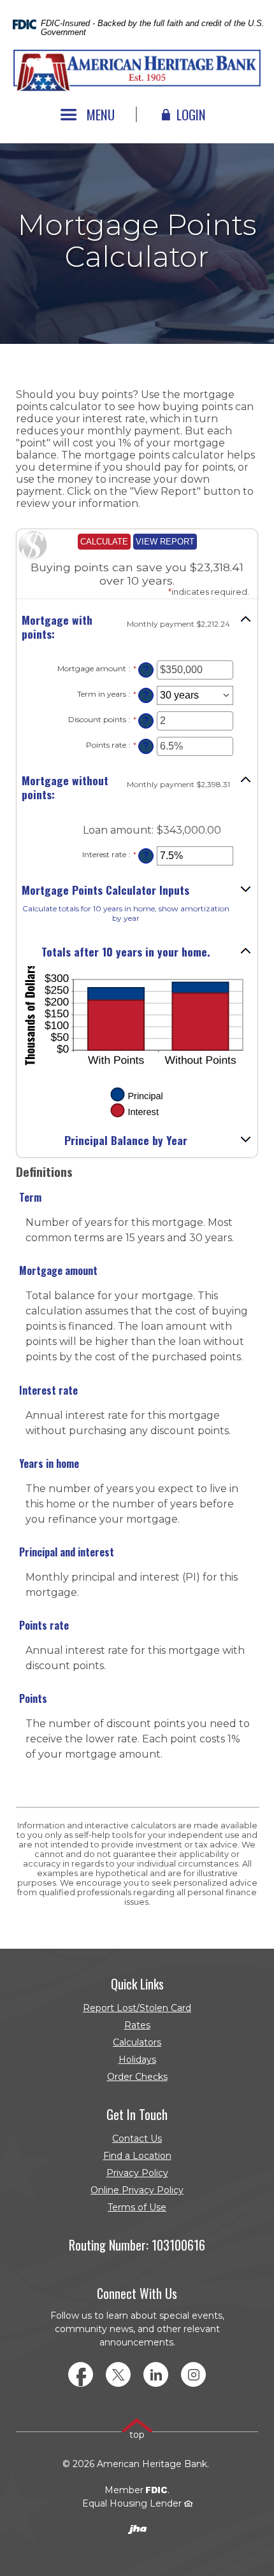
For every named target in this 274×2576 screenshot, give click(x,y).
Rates (137, 2025)
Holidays (137, 2060)
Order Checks (97, 2078)
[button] (137, 627)
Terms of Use (137, 2207)
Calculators (137, 2042)
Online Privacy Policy (137, 2190)
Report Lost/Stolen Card (137, 2008)
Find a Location (137, 2156)
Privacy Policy (137, 2173)
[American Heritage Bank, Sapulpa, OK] (137, 71)
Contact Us (137, 2138)
